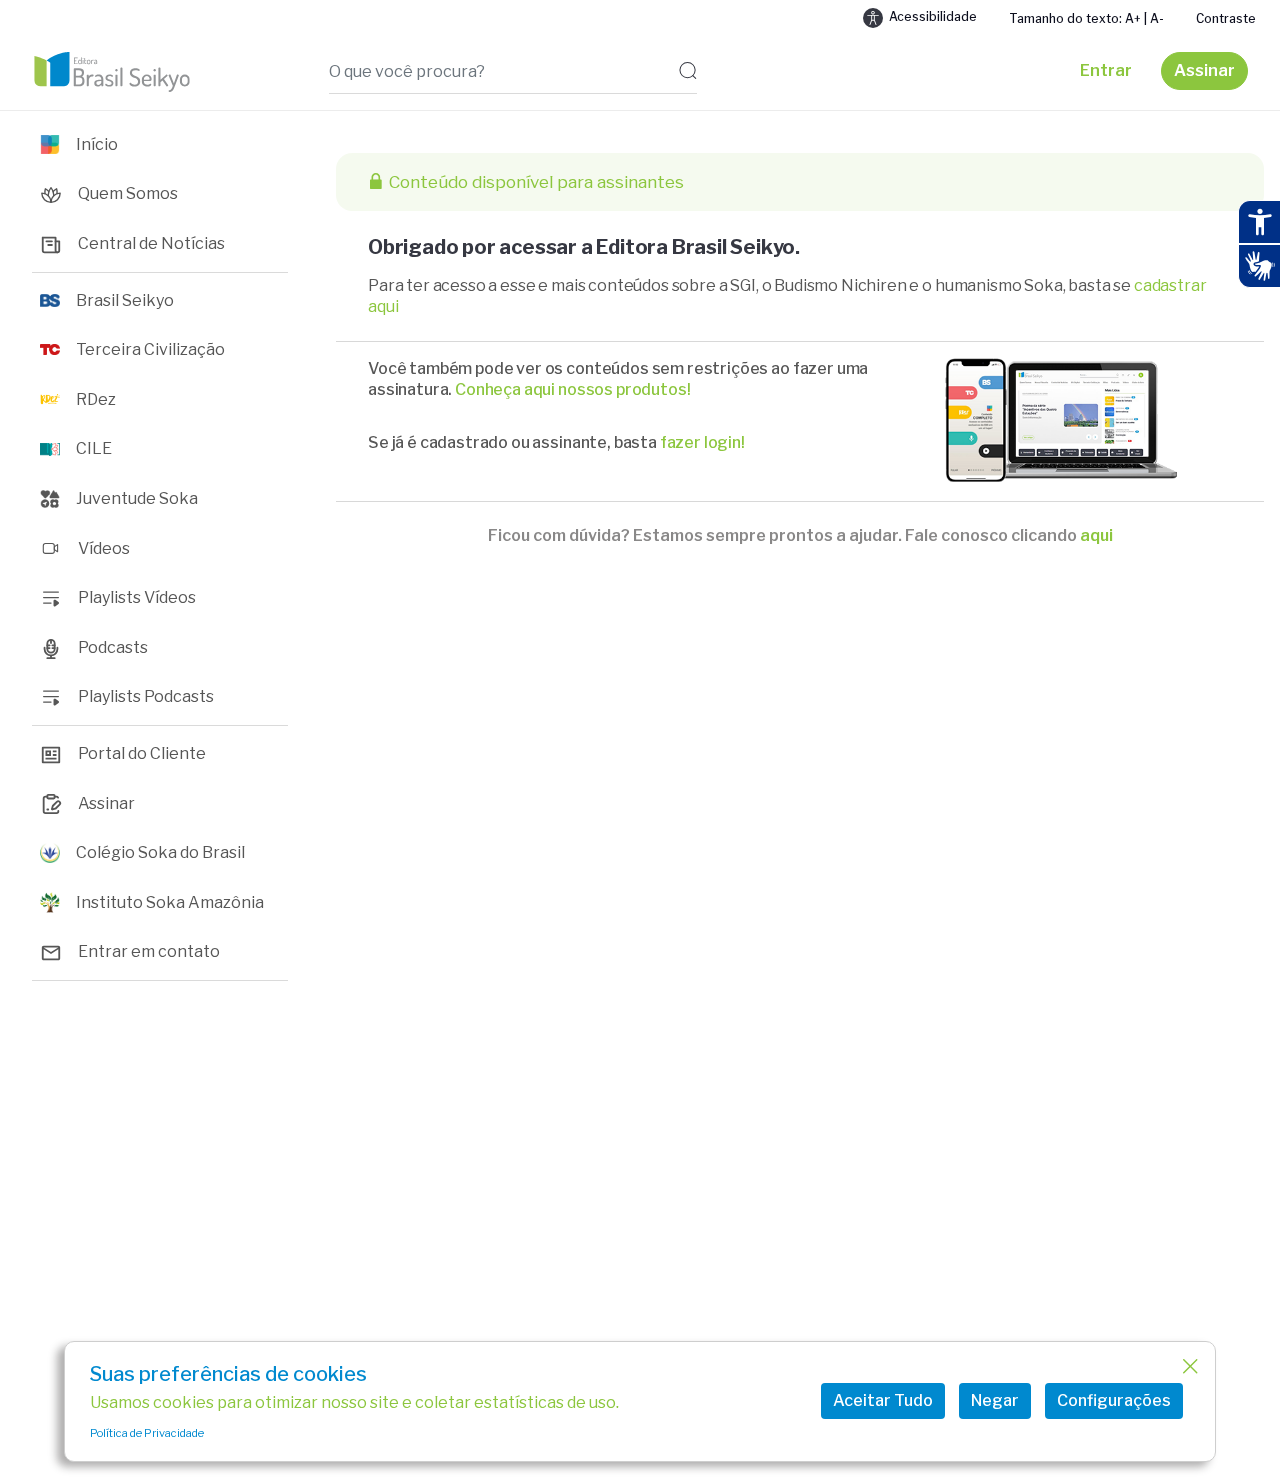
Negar (995, 1400)
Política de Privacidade (147, 1433)
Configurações (1114, 1400)
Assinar (1204, 70)
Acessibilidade (933, 16)
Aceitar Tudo (883, 1400)
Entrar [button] (1106, 70)
